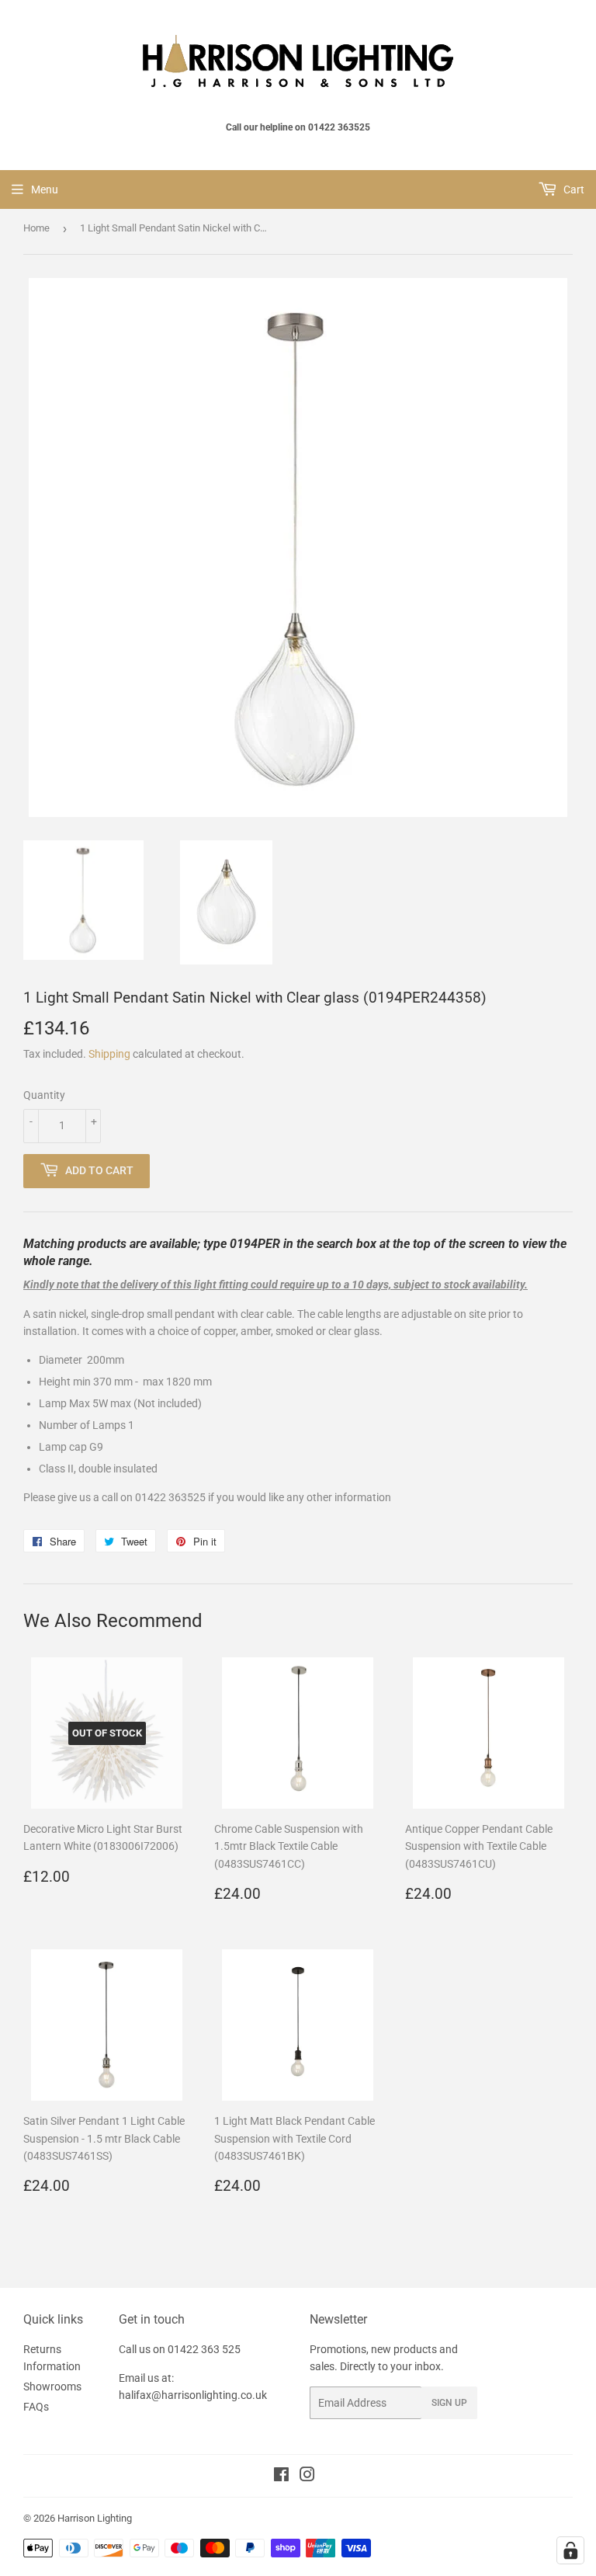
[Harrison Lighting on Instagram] (307, 2477)
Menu (45, 189)
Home (36, 228)
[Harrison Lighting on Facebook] (281, 2477)
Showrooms (52, 2387)
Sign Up (449, 2403)
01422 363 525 (204, 2349)
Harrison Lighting (95, 2518)
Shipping (109, 1054)
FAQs (36, 2407)
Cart (573, 189)
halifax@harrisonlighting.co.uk (193, 2395)
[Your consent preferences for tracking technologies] (570, 2550)
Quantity (44, 1095)
